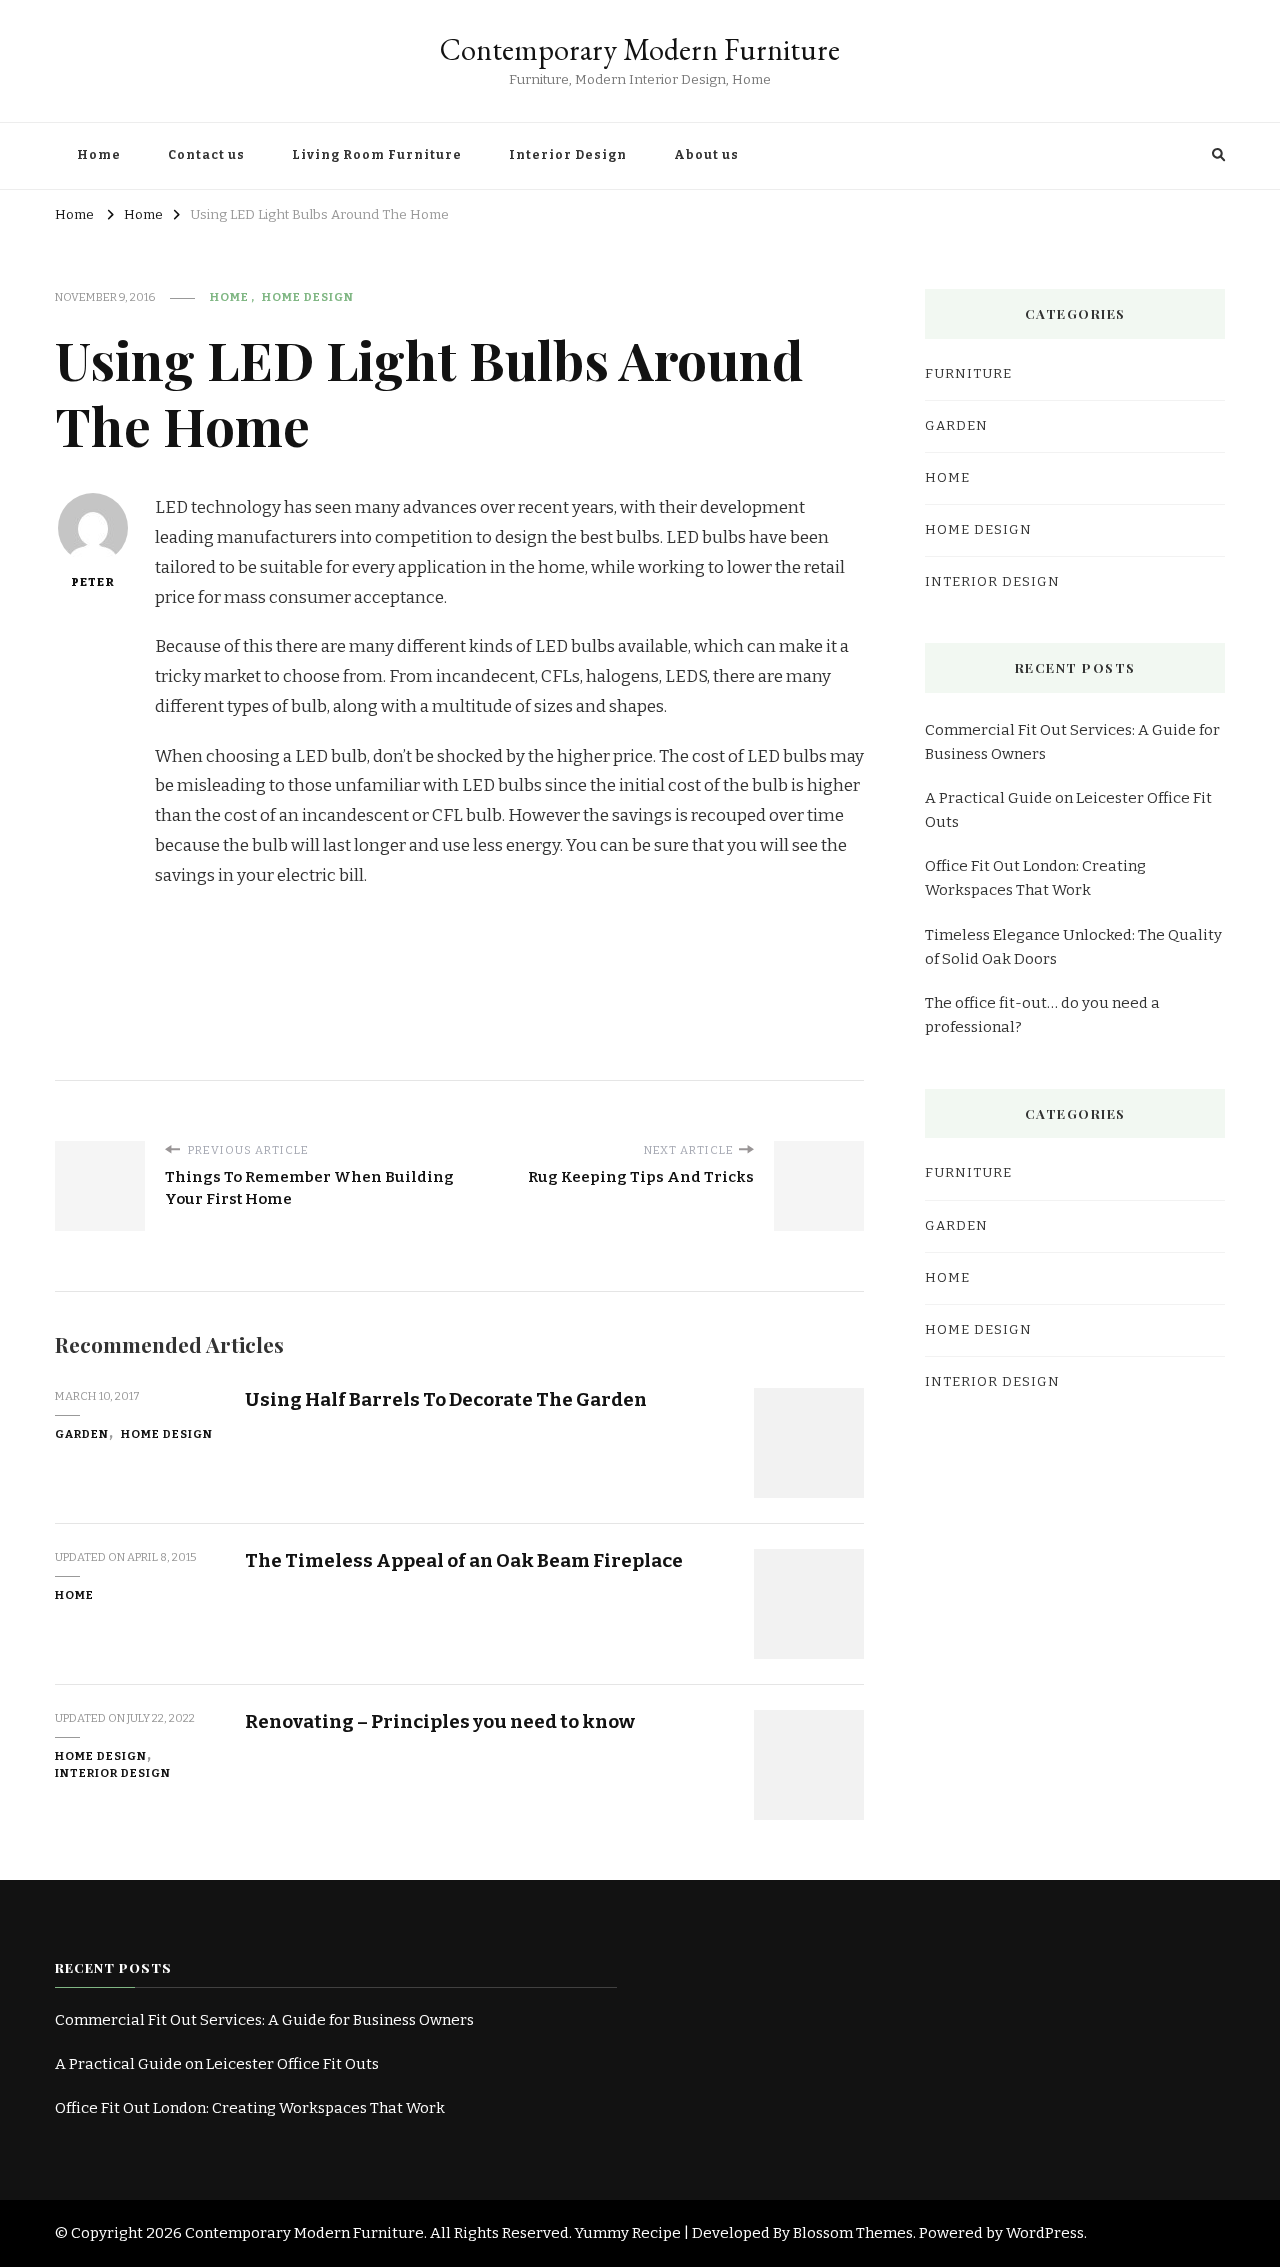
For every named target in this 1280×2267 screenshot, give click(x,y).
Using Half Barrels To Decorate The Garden (446, 1399)
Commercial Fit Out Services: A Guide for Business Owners (1072, 742)
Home (99, 155)
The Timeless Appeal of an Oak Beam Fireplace (464, 1560)
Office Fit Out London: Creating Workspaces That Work (1035, 878)
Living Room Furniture (377, 155)
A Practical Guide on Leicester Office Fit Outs (1068, 810)
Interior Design (568, 155)
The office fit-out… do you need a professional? (1042, 1015)
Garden (82, 1434)
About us (706, 155)
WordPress (1045, 2233)
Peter (93, 582)
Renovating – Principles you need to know (440, 1721)
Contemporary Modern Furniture (640, 49)
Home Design (308, 297)
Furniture (968, 374)
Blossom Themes (853, 2233)
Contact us (206, 155)
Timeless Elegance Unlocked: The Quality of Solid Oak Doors (1073, 947)
